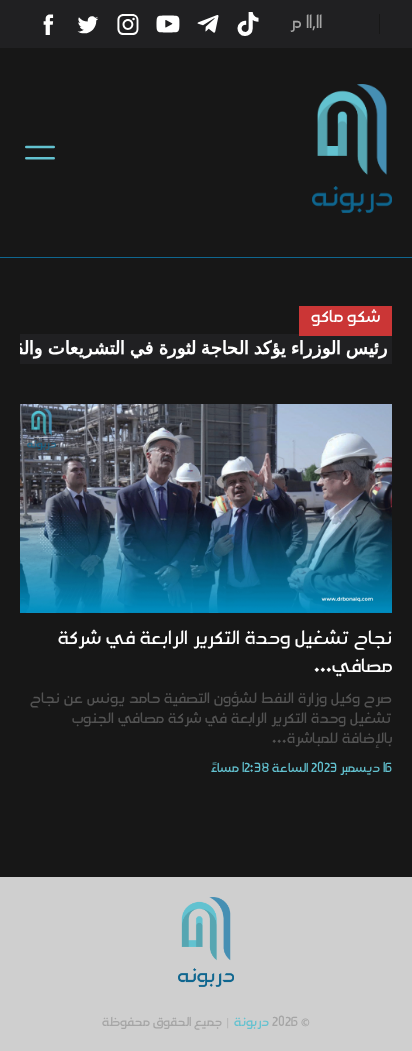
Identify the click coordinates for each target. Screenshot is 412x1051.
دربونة (251, 1022)
